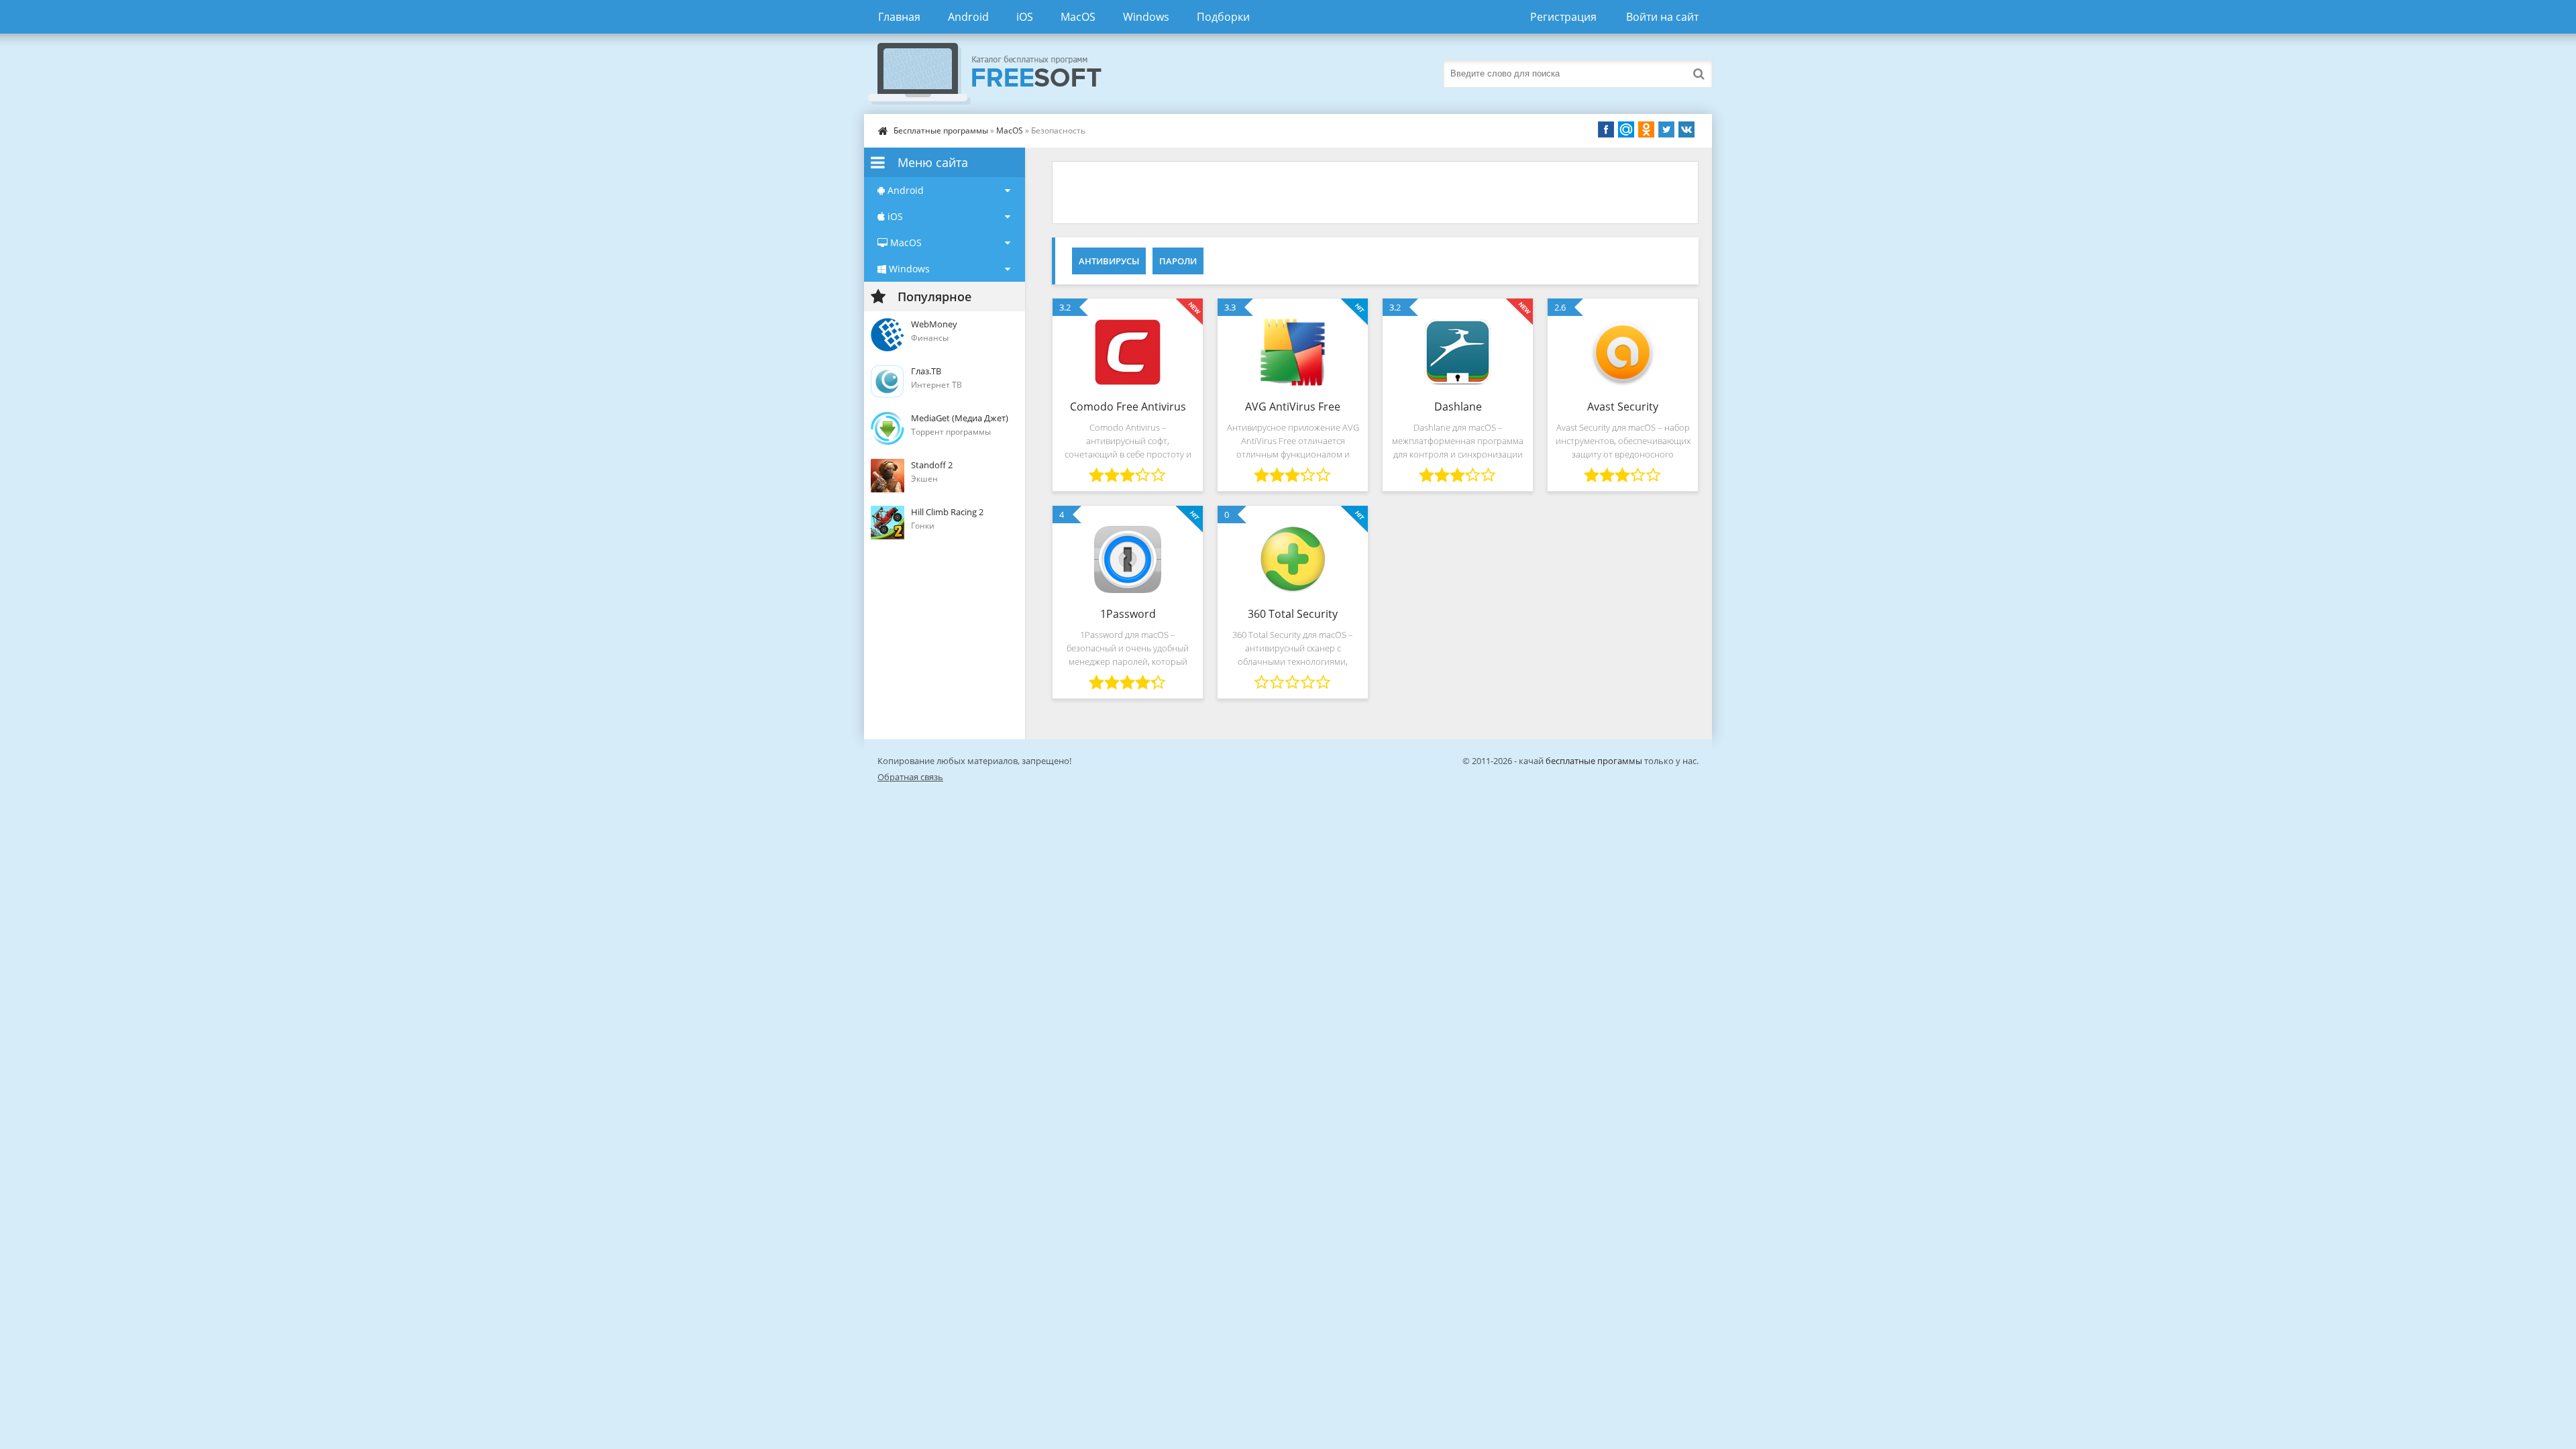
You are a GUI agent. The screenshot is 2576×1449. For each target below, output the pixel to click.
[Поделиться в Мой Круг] (1626, 129)
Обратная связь (910, 777)
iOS (1025, 17)
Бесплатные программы (941, 130)
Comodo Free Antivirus (1128, 407)
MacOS (1078, 17)
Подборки (1223, 17)
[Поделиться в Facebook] (1606, 129)
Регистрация (1563, 17)
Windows (1146, 17)
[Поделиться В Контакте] (1686, 129)
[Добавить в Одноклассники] (1646, 129)
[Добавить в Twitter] (1666, 129)
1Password (1128, 614)
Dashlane (1458, 407)
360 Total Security (1293, 614)
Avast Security (1623, 407)
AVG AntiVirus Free (1293, 407)
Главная (899, 17)
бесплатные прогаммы (1594, 761)
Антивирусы (1109, 261)
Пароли (1178, 261)
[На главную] (998, 74)
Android (968, 17)
